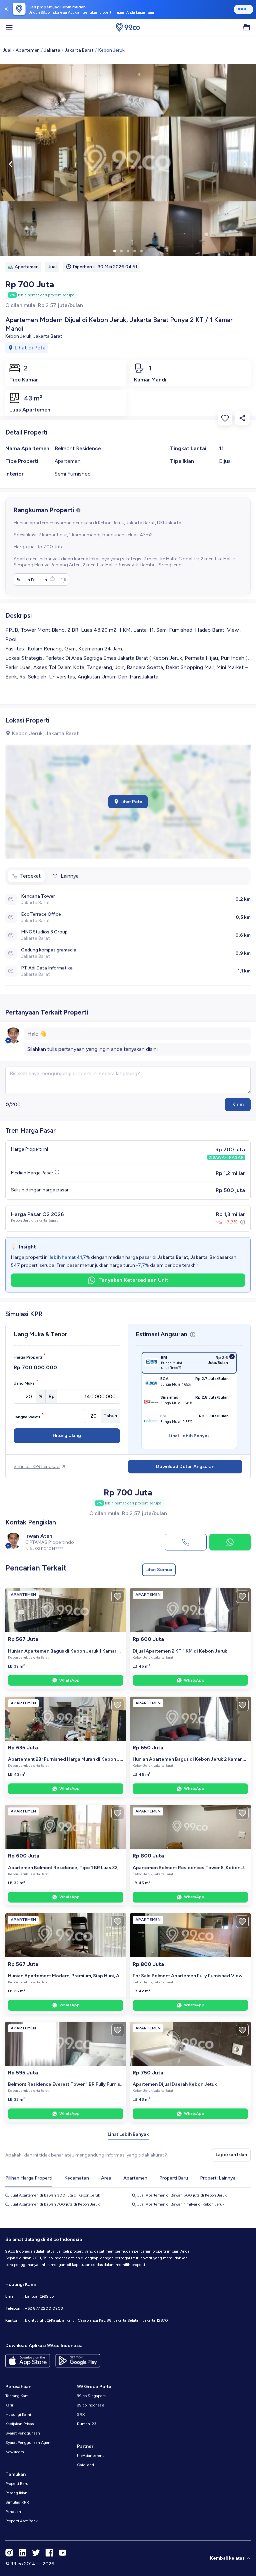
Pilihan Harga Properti (29, 2178)
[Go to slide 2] (121, 251)
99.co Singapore (91, 2396)
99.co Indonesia (91, 2405)
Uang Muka (26, 1382)
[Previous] (11, 164)
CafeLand (85, 2465)
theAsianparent (90, 2456)
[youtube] (63, 2553)
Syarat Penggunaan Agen (28, 2443)
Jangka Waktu (29, 1416)
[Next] (245, 164)
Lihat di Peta (30, 348)
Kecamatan (77, 2178)
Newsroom (15, 2452)
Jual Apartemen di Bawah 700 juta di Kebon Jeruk (55, 2204)
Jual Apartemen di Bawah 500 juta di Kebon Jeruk (182, 2195)
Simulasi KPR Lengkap (37, 1467)
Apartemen (28, 50)
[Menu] (9, 27)
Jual (7, 50)
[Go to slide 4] (135, 251)
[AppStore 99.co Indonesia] (28, 2361)
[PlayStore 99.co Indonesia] (78, 2361)
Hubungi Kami (18, 2414)
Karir (9, 2405)
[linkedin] (23, 2553)
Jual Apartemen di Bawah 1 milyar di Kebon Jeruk (181, 2204)
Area (106, 2178)
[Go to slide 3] (128, 251)
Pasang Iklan (16, 2493)
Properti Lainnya (218, 2178)
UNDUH (243, 9)
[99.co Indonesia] (128, 27)
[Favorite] (225, 418)
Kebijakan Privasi (20, 2424)
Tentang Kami (17, 2396)
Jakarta (52, 50)
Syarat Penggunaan (23, 2433)
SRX (81, 2414)
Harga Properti (30, 1356)
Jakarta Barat (79, 50)
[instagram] (9, 2553)
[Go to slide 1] (115, 251)
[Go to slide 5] (141, 251)
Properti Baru (174, 2178)
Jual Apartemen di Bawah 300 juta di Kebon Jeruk (55, 2195)
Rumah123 (87, 2424)
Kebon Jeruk (111, 50)
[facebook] (49, 2553)
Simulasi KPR (17, 2502)
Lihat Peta (131, 802)
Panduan (13, 2512)
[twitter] (36, 2553)
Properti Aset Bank (21, 2521)
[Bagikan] (242, 418)
